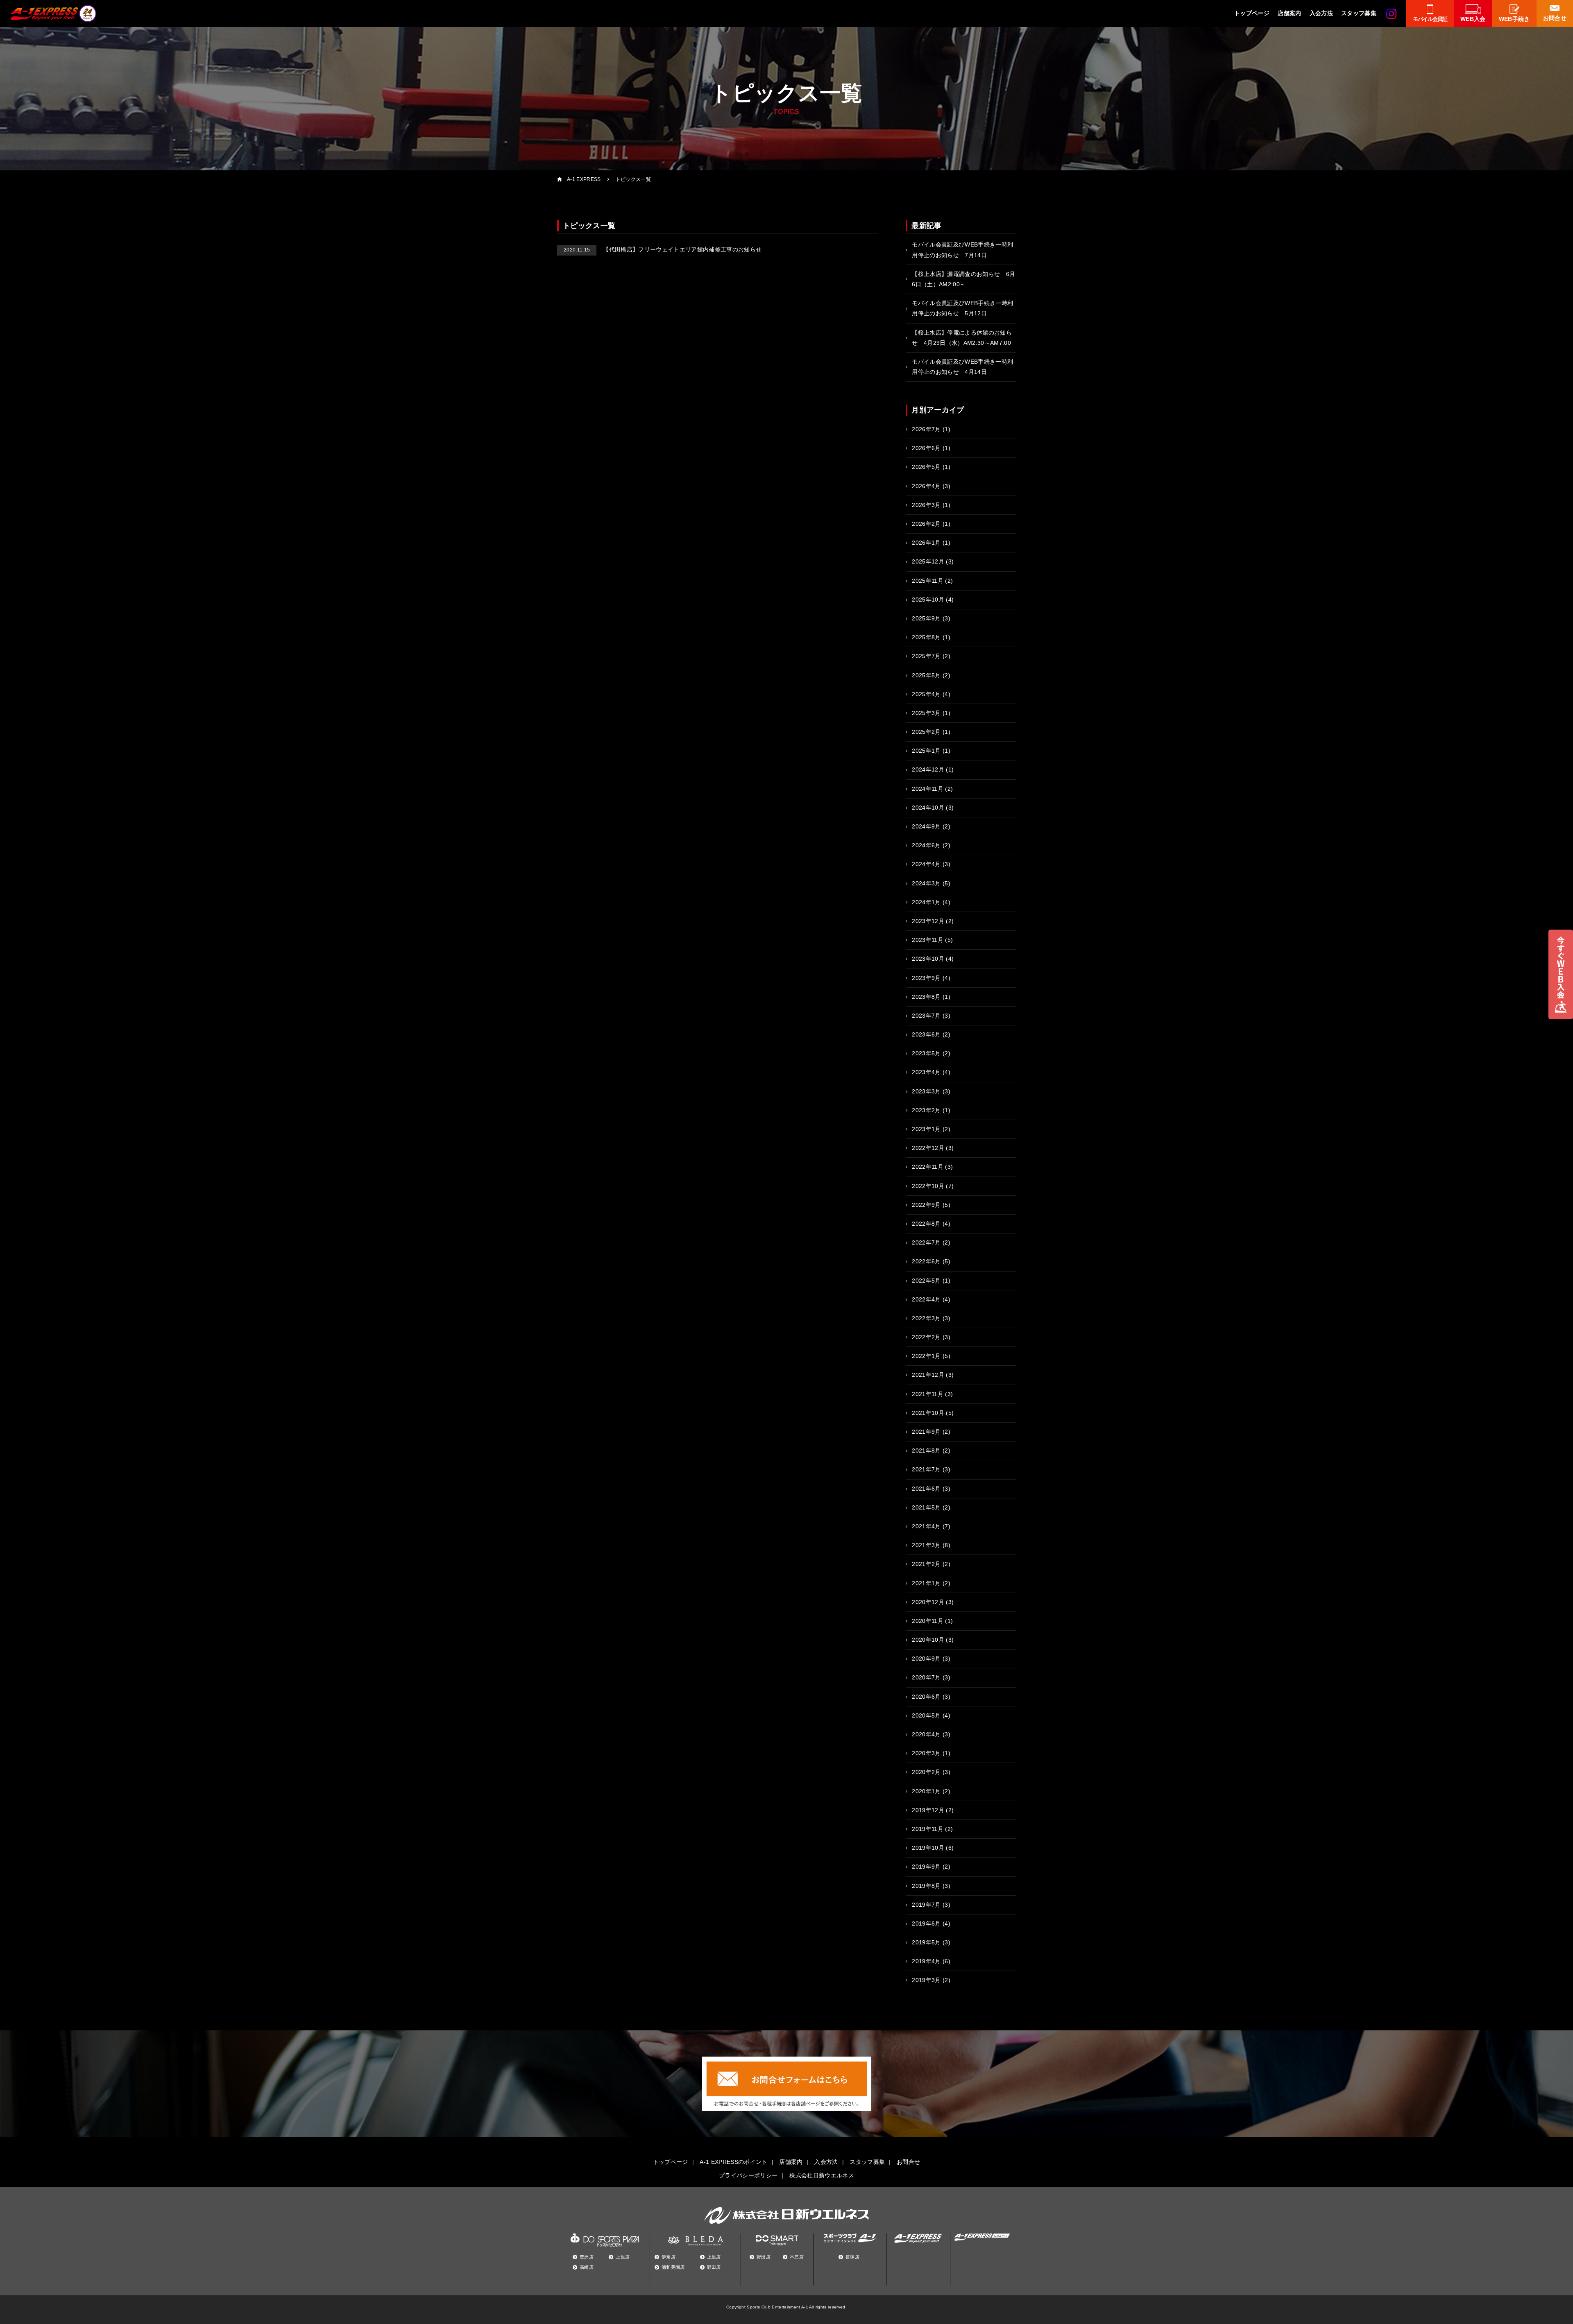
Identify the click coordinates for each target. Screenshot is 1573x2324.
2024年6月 (926, 845)
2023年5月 (926, 1053)
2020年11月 (928, 1621)
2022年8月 (926, 1224)
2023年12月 (928, 921)
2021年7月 (926, 1469)
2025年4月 (926, 694)
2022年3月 (926, 1318)
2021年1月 (926, 1583)
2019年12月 (928, 1810)
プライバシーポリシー (748, 2175)
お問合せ (908, 2162)
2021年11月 (928, 1394)
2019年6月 (926, 1923)
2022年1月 (926, 1356)
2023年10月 (928, 959)
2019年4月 (926, 1961)
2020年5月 (926, 1715)
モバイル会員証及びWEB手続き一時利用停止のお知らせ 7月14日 (962, 250)
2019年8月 (926, 1886)
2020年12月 (928, 1602)
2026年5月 (926, 467)
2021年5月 (926, 1507)
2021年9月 (926, 1432)
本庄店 (797, 2257)
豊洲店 (587, 2257)
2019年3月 (926, 1980)
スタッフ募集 (1359, 13)
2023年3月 (926, 1091)
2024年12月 (928, 769)
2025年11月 (928, 581)
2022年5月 (926, 1281)
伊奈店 (669, 2257)
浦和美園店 (673, 2267)
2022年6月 (926, 1261)
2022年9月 (926, 1205)
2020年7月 (926, 1677)
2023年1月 (926, 1129)
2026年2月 (926, 524)
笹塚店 (852, 2257)
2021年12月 (928, 1375)
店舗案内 (1289, 13)
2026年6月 (926, 448)
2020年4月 (926, 1734)
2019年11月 (928, 1829)
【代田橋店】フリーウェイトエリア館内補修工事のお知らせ (663, 249)
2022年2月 (926, 1337)
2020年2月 (926, 1772)
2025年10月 (928, 600)
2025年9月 (926, 618)
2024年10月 (928, 808)
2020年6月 (926, 1697)
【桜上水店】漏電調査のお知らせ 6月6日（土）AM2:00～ (963, 279)
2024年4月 (926, 864)
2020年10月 (928, 1640)
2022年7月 (926, 1242)
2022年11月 (928, 1167)
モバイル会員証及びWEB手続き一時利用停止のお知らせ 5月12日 (962, 308)
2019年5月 (926, 1942)
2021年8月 (926, 1451)
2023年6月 (926, 1034)
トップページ (1252, 13)
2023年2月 (926, 1110)
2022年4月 (926, 1299)
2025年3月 (926, 713)
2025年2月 (926, 732)
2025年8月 (926, 637)
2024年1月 (926, 902)
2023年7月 (926, 1016)
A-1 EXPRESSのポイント (733, 2162)
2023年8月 (926, 997)
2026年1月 (926, 543)
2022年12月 (928, 1148)
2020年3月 (926, 1753)
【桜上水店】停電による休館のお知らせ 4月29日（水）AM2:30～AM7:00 (962, 338)
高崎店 (587, 2267)
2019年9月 (926, 1867)
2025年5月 (926, 675)
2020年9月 (926, 1659)
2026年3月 (926, 505)
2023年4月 (926, 1072)
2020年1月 (926, 1791)
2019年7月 (926, 1905)
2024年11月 (928, 789)
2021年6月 (926, 1489)
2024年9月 (926, 826)
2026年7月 (926, 429)
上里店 (623, 2257)
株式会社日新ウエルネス (822, 2175)
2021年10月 (928, 1413)
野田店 (714, 2267)
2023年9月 (926, 978)
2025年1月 (926, 751)
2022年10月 (928, 1186)
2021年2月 (926, 1564)
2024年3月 (926, 883)
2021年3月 (926, 1545)
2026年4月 (926, 486)
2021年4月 (926, 1526)
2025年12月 (928, 561)
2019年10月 (928, 1848)
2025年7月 (926, 656)
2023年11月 (928, 940)
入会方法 (1321, 13)
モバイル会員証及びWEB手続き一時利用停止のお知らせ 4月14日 (962, 367)
